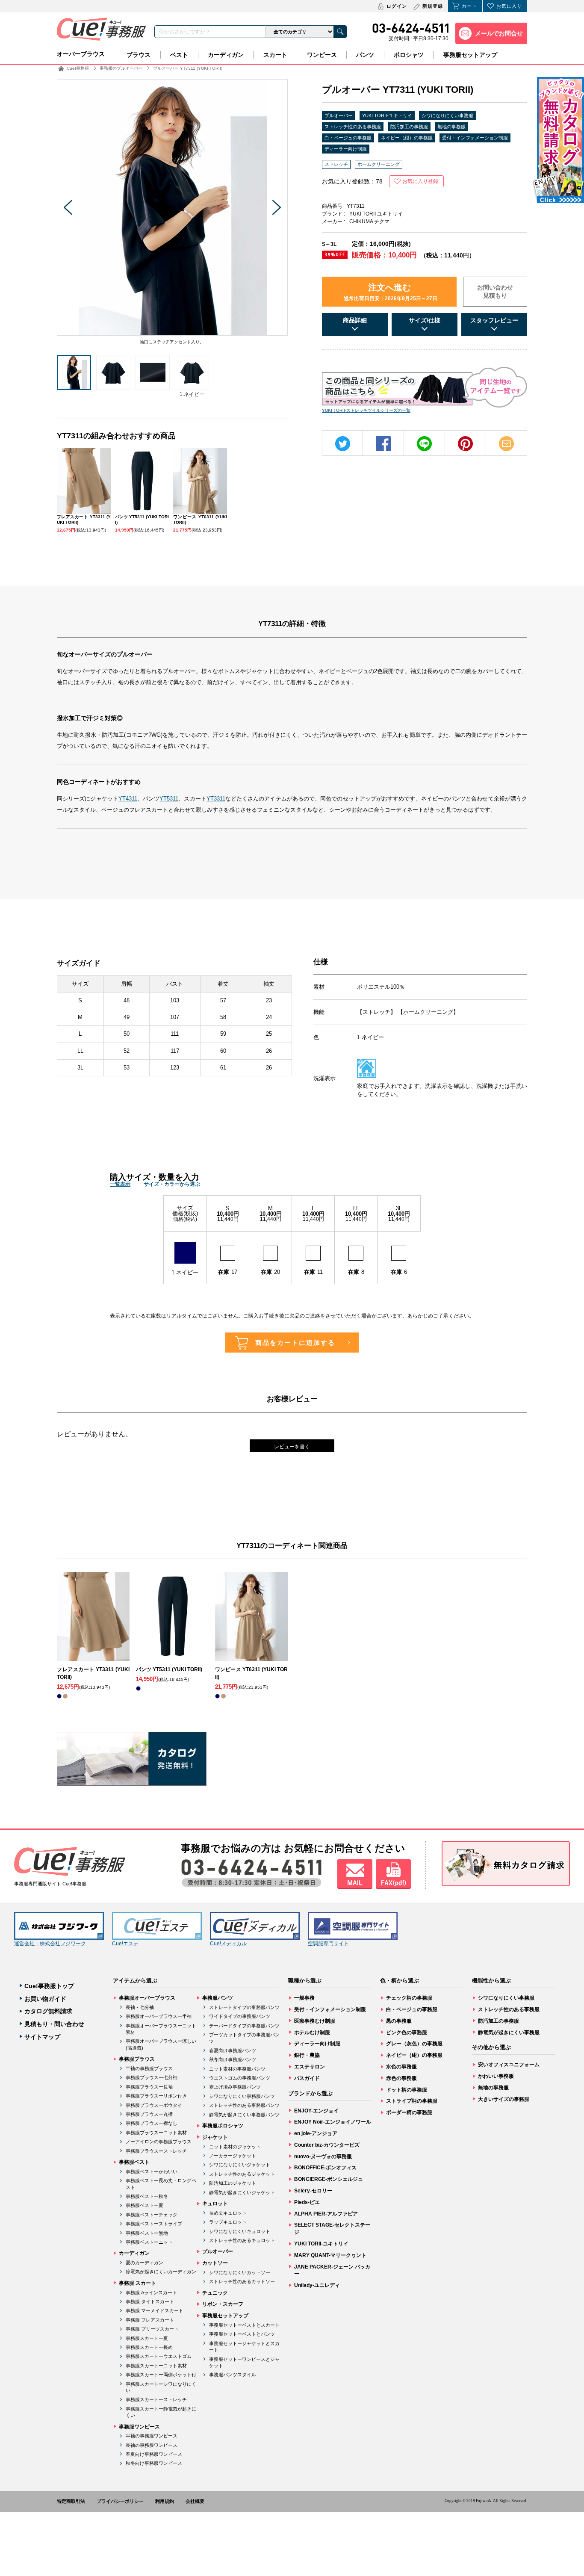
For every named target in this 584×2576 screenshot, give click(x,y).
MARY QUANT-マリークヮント (330, 2255)
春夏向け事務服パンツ (233, 2050)
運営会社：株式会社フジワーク (50, 1944)
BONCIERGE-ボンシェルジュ (329, 2179)
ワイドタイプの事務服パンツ (240, 2016)
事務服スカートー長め (149, 2347)
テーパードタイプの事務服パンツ (244, 2026)
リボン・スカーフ (223, 2304)
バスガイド (307, 2078)
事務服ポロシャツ (223, 2126)
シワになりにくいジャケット (240, 2165)
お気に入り (509, 6)
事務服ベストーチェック (152, 2215)
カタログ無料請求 (48, 2011)
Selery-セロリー (313, 2191)
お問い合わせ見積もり (495, 292)
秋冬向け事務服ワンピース (154, 2463)
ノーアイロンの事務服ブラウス (159, 2142)
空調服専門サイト (328, 1944)
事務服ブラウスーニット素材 (156, 2133)
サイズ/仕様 (425, 320)
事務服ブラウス (137, 2059)
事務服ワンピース (139, 2427)
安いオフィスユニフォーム (509, 2065)
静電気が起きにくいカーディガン (161, 2272)
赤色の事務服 (401, 2078)
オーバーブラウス (81, 54)
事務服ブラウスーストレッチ (156, 2151)
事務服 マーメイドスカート (155, 2310)
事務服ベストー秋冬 (147, 2196)
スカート (275, 55)
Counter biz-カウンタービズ (327, 2145)
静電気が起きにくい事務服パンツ (244, 2115)
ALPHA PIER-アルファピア (326, 2214)
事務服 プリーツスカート (152, 2329)
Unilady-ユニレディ (317, 2285)
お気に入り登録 (420, 181)
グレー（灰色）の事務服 (414, 2044)
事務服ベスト (134, 2162)
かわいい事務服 (496, 2076)
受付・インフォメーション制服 (475, 138)
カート (469, 6)
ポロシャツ (409, 55)
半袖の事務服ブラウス (149, 2068)
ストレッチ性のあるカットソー (242, 2281)
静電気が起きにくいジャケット (242, 2192)
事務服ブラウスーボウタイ (154, 2105)
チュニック (215, 2293)
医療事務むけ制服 (315, 2021)
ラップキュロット (228, 2222)
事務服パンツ (218, 1998)
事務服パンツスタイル (233, 2375)
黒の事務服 (399, 2021)
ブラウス (139, 55)
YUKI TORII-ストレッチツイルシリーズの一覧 (366, 410)
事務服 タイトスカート (150, 2301)
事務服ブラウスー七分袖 (152, 2077)
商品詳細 (355, 320)
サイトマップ (42, 2037)
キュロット (215, 2204)
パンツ (365, 55)
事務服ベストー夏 (145, 2205)
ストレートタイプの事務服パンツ (244, 2007)
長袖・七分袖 (140, 2007)
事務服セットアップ (470, 55)
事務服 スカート (137, 2283)
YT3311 (216, 799)
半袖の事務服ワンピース (152, 2436)
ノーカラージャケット (233, 2156)
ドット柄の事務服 (407, 2090)
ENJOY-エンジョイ (316, 2111)
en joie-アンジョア (316, 2133)
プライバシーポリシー (120, 2501)
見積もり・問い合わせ (54, 2024)
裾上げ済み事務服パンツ (235, 2087)
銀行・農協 (307, 2055)
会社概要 (195, 2501)
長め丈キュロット (228, 2213)
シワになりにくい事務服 (447, 115)
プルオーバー (339, 115)
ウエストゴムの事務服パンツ (240, 2078)
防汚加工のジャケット (233, 2183)
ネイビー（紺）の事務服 (407, 138)
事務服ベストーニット (149, 2242)
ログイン (397, 6)
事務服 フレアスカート (150, 2320)
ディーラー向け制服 (346, 149)
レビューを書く (292, 1447)
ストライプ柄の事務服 (412, 2101)
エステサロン (310, 2067)
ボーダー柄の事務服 (409, 2112)
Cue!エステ (125, 1944)
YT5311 (169, 799)
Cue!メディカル (228, 1944)
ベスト (179, 55)
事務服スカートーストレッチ (156, 2399)
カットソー (215, 2263)
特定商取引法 (71, 2501)
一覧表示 (120, 1184)
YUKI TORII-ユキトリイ (387, 115)
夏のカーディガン (145, 2263)
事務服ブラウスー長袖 (149, 2087)
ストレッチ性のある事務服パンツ (244, 2105)
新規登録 (433, 6)
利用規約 (165, 2501)
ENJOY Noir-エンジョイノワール (333, 2122)
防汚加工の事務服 (409, 127)
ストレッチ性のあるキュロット (242, 2240)
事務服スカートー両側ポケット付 (161, 2375)
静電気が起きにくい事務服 (509, 2032)
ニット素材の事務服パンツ (237, 2069)
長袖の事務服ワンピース (152, 2445)
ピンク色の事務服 (407, 2032)
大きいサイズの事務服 (504, 2099)
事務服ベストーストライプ (154, 2224)
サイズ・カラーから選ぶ (172, 1184)
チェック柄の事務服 (409, 1998)
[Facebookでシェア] (383, 444)
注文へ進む (391, 292)
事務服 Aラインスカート (151, 2292)
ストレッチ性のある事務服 (353, 127)
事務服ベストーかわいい (152, 2171)
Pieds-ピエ (307, 2202)
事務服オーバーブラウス (147, 1998)
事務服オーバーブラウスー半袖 (159, 2016)
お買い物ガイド (45, 1999)
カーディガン (226, 55)
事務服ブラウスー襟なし (152, 2123)
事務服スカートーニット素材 (156, 2366)
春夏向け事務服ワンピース (154, 2454)
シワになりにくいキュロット (240, 2231)
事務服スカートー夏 (147, 2338)
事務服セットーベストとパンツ (242, 2334)
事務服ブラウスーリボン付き (156, 2096)
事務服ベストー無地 (147, 2233)
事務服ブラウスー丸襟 (149, 2114)
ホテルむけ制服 (312, 2032)
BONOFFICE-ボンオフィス (325, 2168)
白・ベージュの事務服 (348, 138)
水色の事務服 (401, 2067)
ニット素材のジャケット (235, 2147)
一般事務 (304, 1998)
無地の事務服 (451, 127)
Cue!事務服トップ (49, 1986)
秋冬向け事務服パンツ (233, 2059)
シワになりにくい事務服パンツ (242, 2096)
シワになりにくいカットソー (240, 2272)
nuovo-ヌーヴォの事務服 (323, 2157)
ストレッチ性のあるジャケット (242, 2174)
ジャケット (215, 2137)
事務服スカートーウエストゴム (159, 2356)
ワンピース (322, 55)
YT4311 (128, 799)
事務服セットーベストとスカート (244, 2325)
